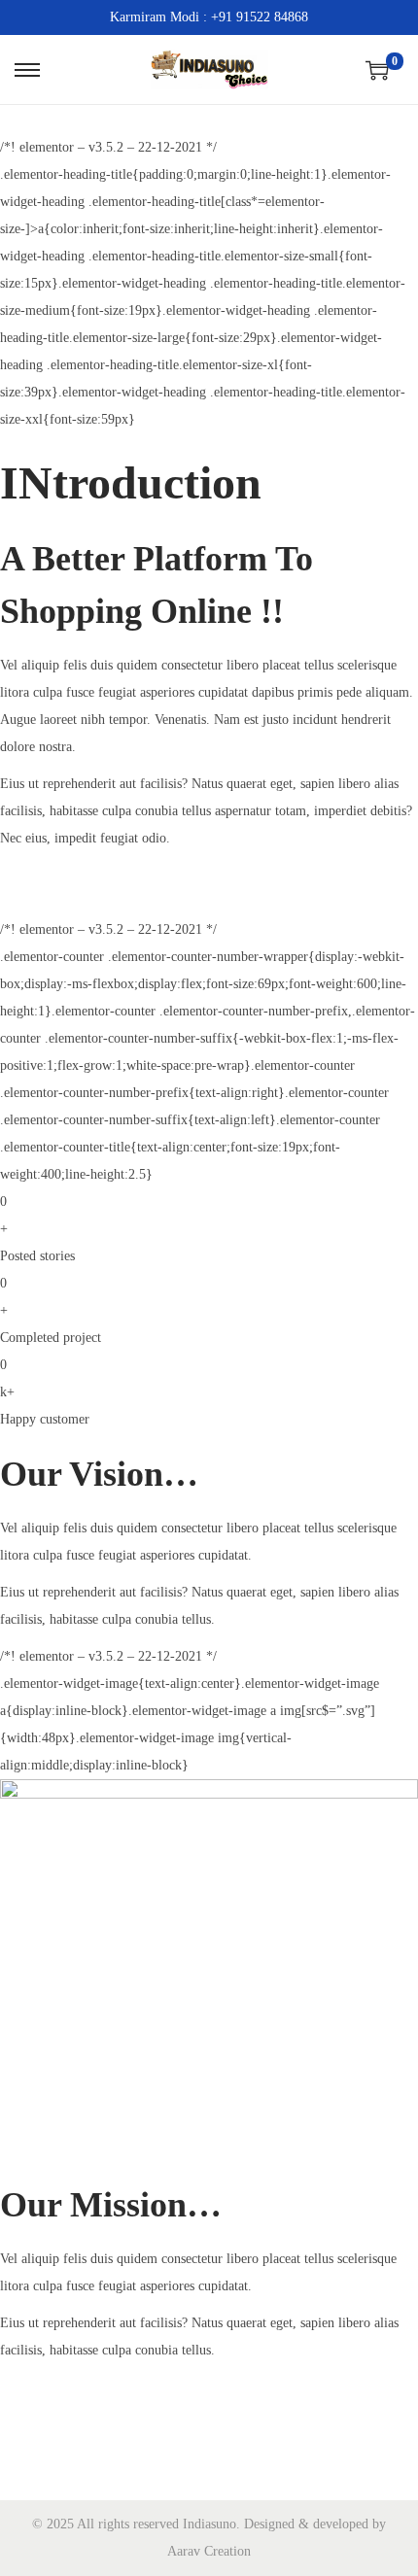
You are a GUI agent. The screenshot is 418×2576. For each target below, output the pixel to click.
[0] (377, 70)
